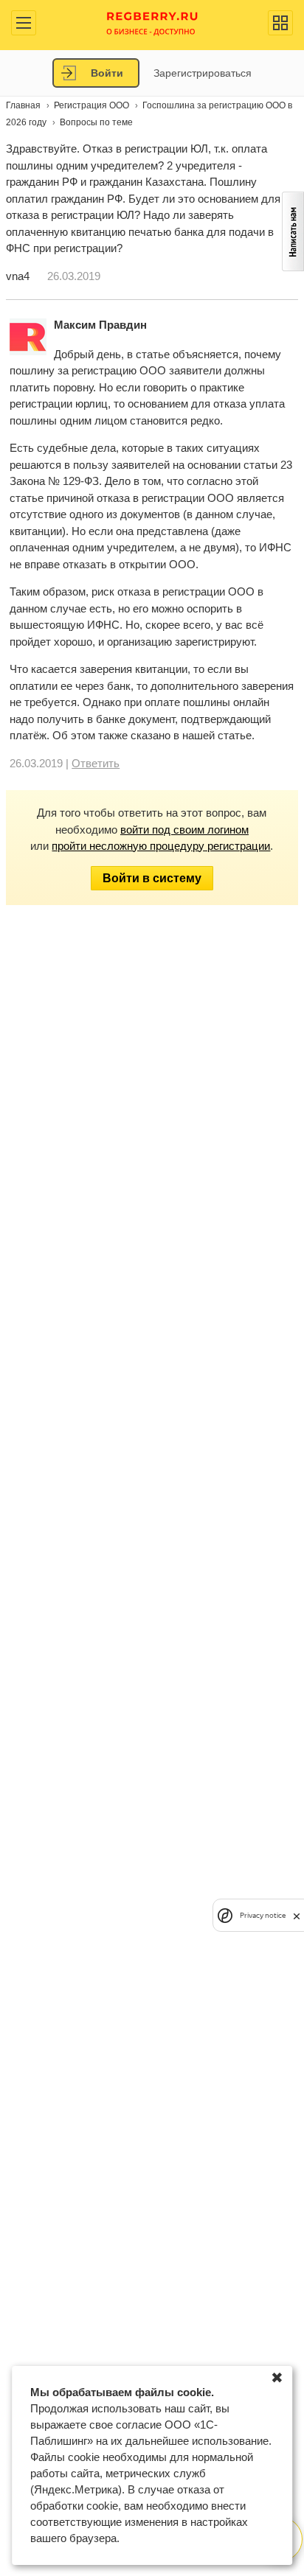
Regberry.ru (152, 22)
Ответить (96, 763)
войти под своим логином (184, 830)
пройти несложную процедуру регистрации (161, 846)
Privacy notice (263, 1915)
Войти (107, 73)
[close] (297, 1915)
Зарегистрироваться (203, 73)
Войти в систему (152, 878)
